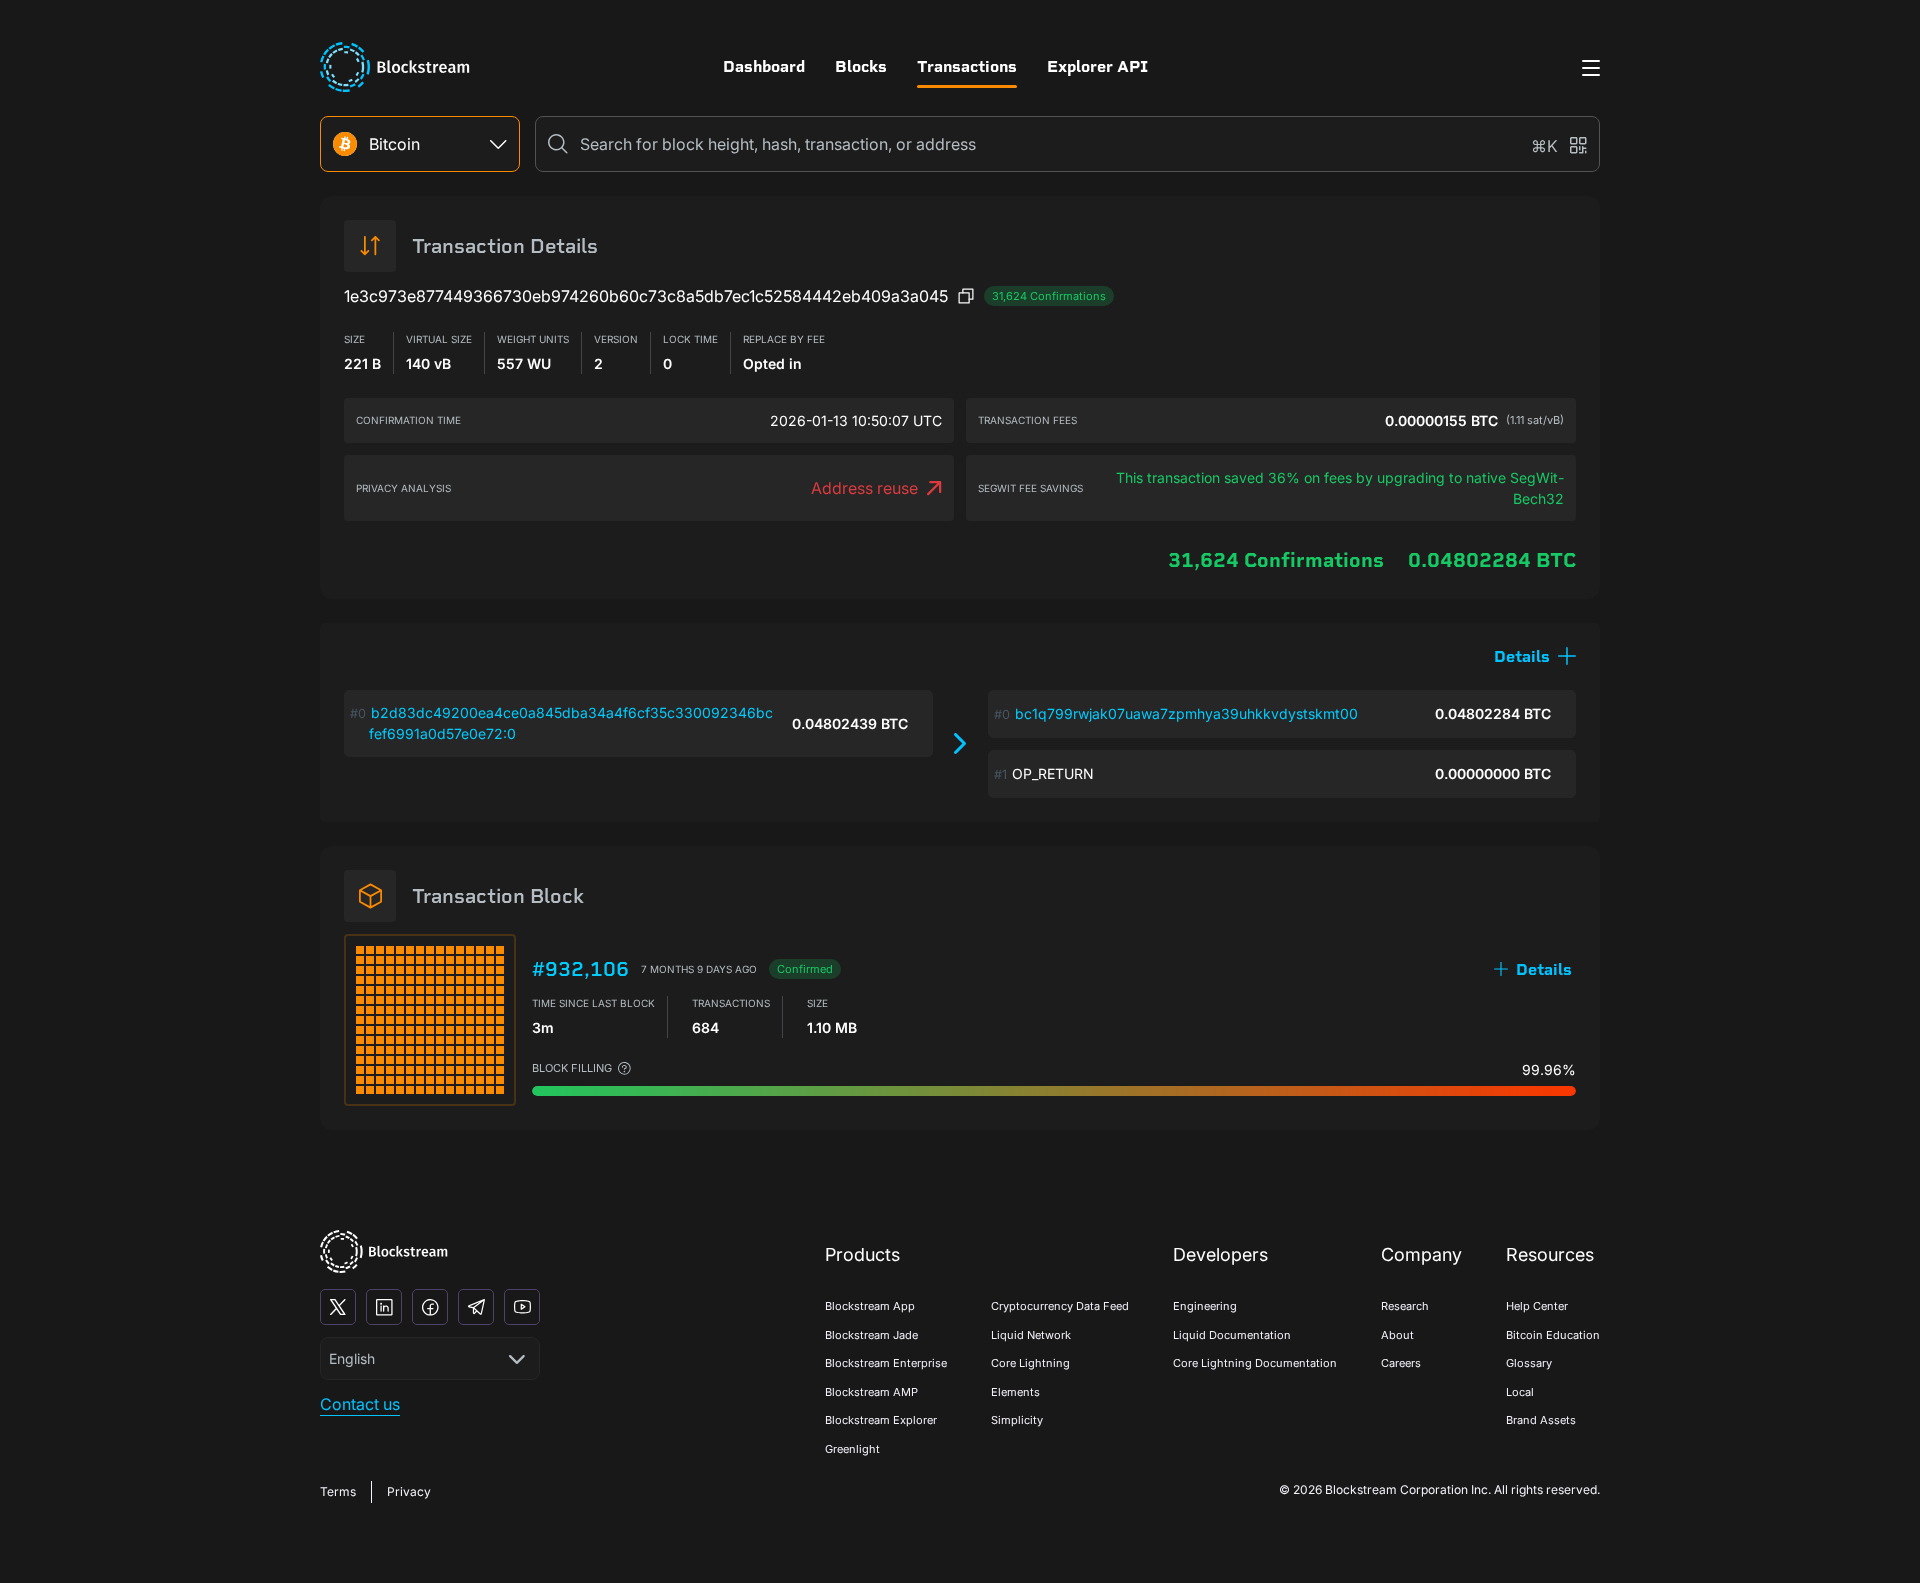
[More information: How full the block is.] (624, 1068)
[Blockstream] (384, 1251)
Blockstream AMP (871, 1392)
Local (1520, 1392)
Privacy (409, 1491)
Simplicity (1017, 1420)
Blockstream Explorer (881, 1420)
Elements (1015, 1392)
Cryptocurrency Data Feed (1060, 1306)
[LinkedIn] (384, 1307)
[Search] (558, 144)
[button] (1535, 656)
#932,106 (580, 969)
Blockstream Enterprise (886, 1363)
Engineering (1205, 1306)
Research (1405, 1306)
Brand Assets (1541, 1420)
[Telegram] (476, 1307)
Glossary (1529, 1363)
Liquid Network (1031, 1335)
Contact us (360, 1404)
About (1397, 1335)
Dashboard (764, 66)
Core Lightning (1030, 1363)
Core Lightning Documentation (1255, 1363)
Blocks (861, 66)
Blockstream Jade (871, 1335)
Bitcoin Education (1553, 1335)
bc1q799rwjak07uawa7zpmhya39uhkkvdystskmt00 (1186, 713)
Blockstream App (870, 1306)
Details (1544, 969)
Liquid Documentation (1232, 1335)
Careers (1401, 1363)
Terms (338, 1491)
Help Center (1537, 1306)
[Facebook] (430, 1307)
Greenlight (852, 1449)
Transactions (967, 66)
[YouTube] (522, 1307)
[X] (338, 1307)
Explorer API (1097, 66)
